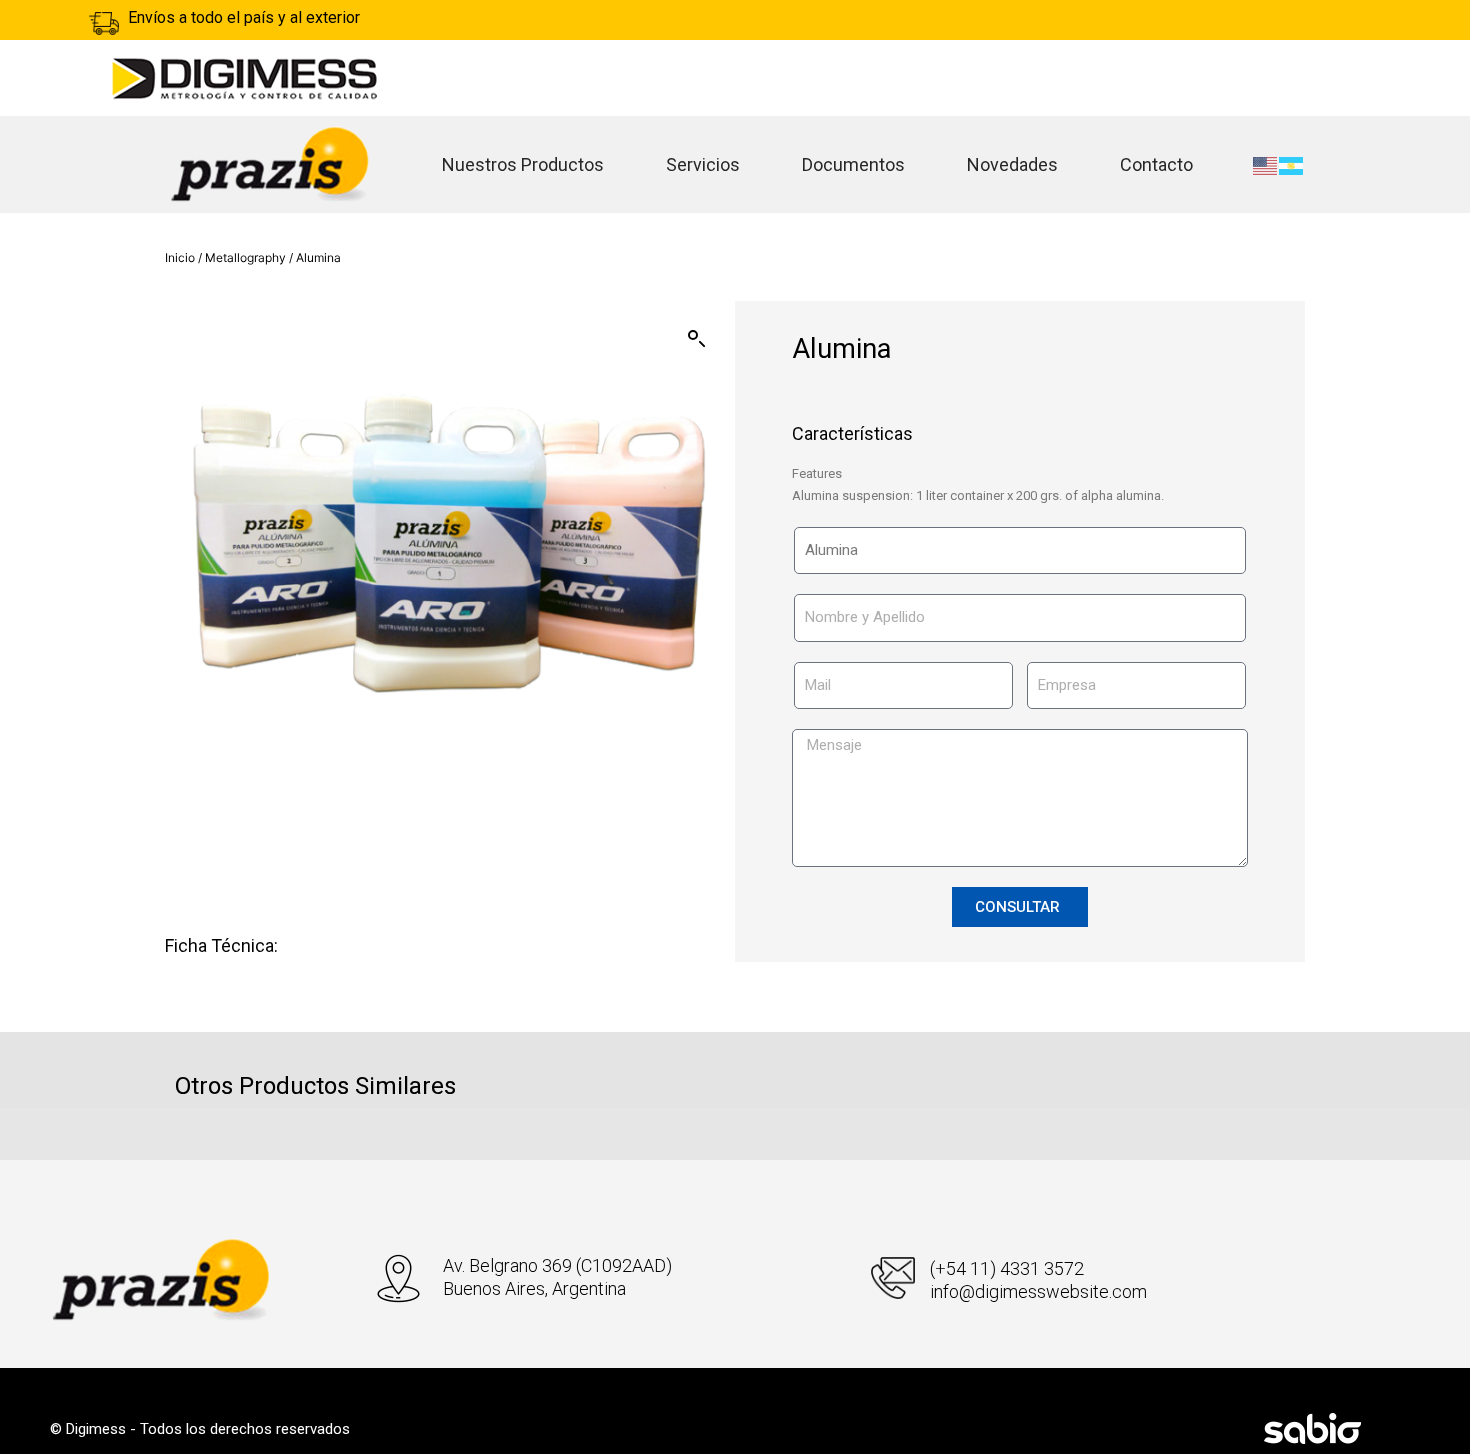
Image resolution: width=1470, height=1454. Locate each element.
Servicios (703, 164)
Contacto (1156, 164)
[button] (697, 339)
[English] (1266, 165)
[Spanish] (1292, 165)
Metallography (245, 257)
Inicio (180, 257)
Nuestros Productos (523, 164)
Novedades (1012, 164)
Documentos (853, 164)
